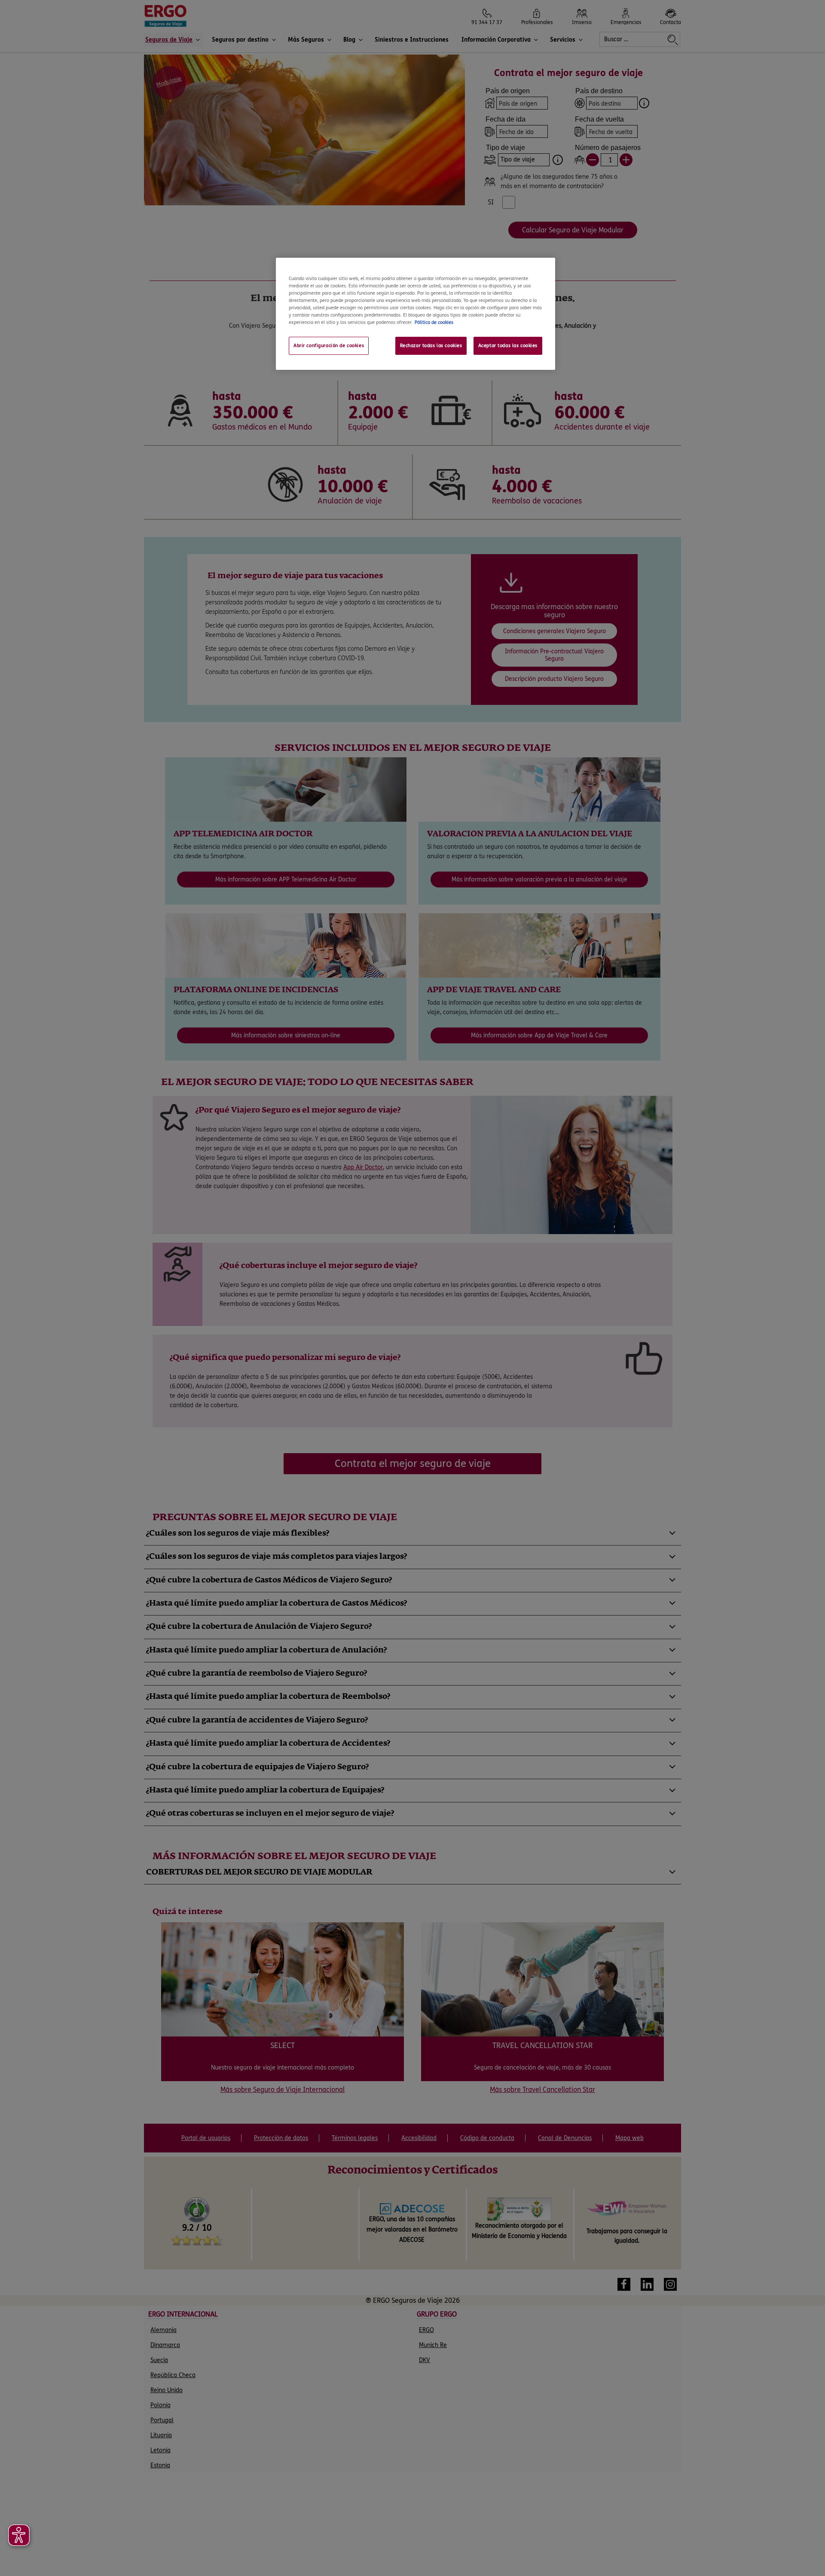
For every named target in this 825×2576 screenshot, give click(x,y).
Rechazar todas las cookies (431, 346)
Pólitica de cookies (434, 322)
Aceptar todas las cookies (508, 346)
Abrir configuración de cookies (329, 346)
